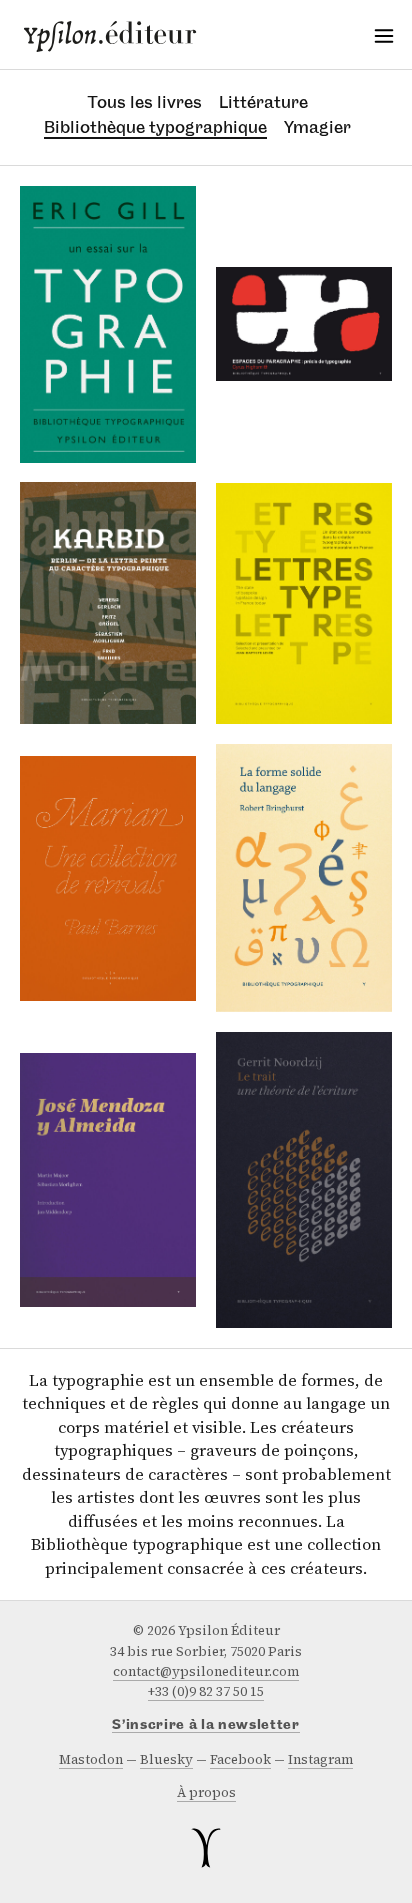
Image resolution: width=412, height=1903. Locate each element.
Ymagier (317, 127)
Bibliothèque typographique (155, 127)
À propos (206, 1792)
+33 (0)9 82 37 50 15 (206, 1691)
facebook (240, 1759)
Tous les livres (145, 102)
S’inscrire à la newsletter (206, 1725)
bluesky (166, 1759)
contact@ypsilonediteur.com (206, 1671)
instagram (320, 1759)
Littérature (263, 102)
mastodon (91, 1759)
